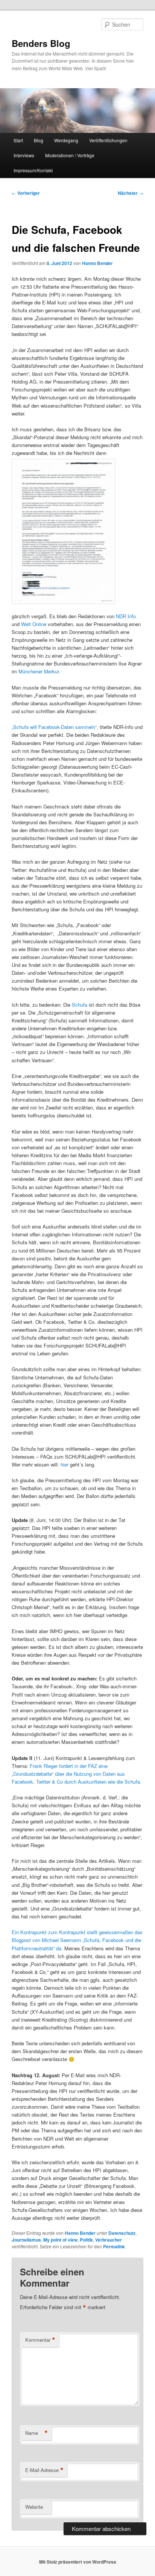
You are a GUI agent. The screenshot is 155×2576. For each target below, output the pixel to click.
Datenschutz (122, 2233)
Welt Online (34, 624)
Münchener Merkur (39, 671)
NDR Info (126, 616)
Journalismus (26, 2240)
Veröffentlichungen (108, 140)
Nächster (131, 193)
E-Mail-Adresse (44, 2470)
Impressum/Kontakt (33, 170)
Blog (39, 140)
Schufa (80, 1005)
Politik (86, 2240)
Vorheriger (26, 193)
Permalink (114, 2246)
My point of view (60, 2240)
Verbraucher (109, 2240)
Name (36, 2433)
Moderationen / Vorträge (70, 155)
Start (18, 140)
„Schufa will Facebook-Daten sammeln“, (56, 727)
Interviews (24, 155)
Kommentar (40, 2340)
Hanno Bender (97, 263)
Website (34, 2507)
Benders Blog (41, 43)
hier (65, 1464)
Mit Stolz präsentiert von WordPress (78, 2562)
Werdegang (66, 140)
